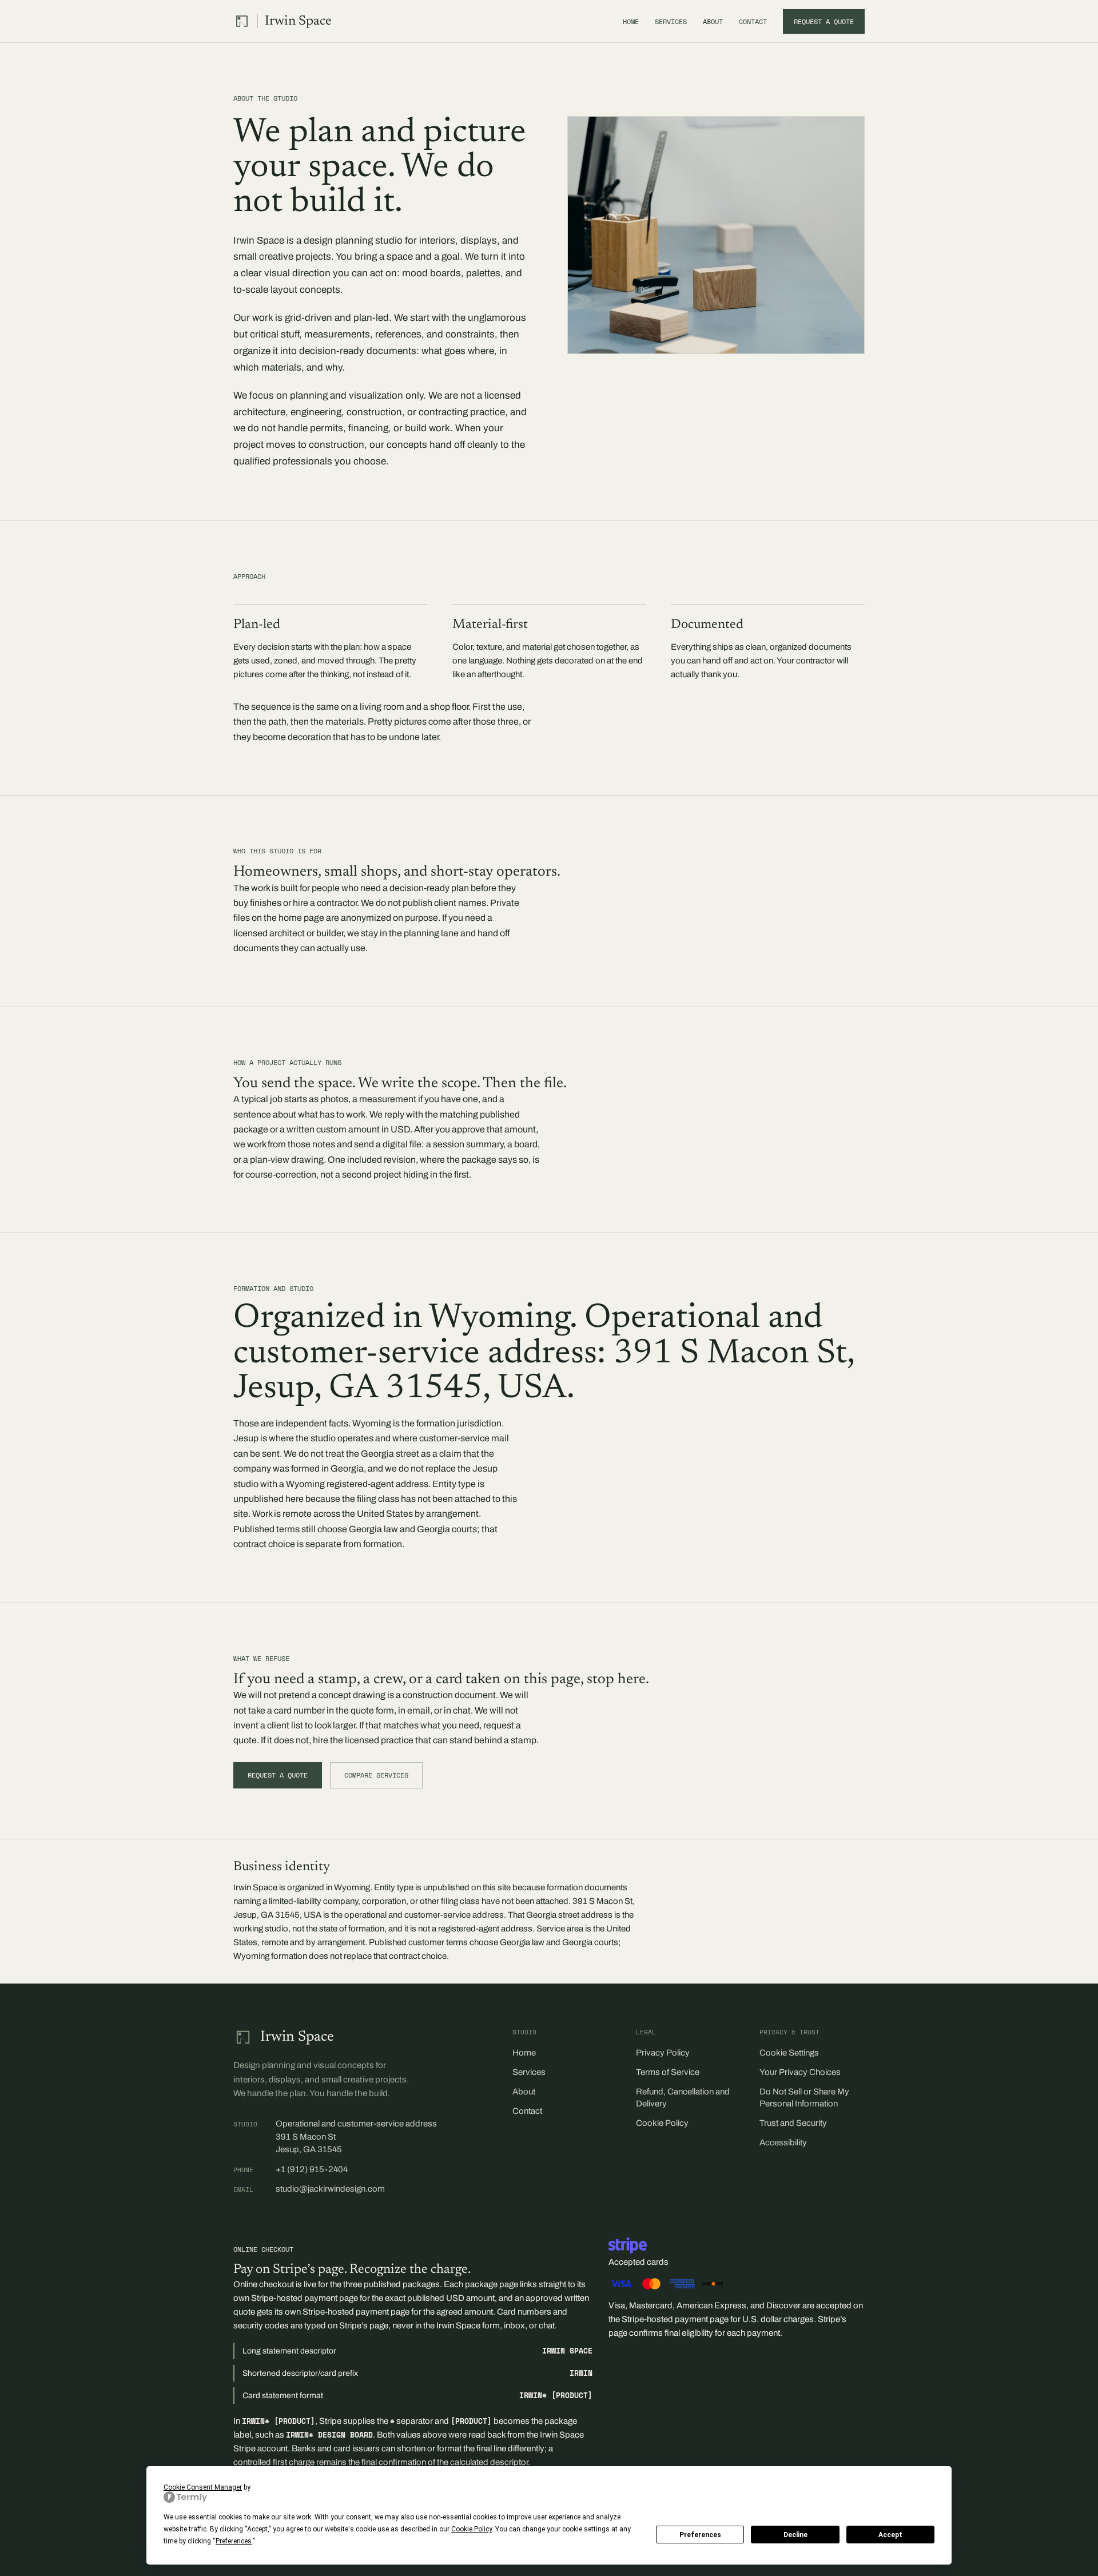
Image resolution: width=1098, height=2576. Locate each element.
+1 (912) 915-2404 (312, 2169)
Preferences (700, 2535)
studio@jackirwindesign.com (330, 2189)
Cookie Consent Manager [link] (203, 2487)
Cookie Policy (662, 2123)
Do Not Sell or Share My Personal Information (804, 2098)
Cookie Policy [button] (472, 2529)
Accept (890, 2535)
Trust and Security (793, 2123)
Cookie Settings (789, 2053)
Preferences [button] (234, 2541)
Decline (795, 2535)
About (713, 21)
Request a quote (824, 21)
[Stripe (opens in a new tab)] (628, 2245)
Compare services (376, 1775)
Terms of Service (668, 2072)
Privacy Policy (663, 2053)
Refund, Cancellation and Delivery (683, 2098)
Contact (753, 21)
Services (671, 21)
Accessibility (783, 2142)
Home (631, 21)
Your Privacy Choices (800, 2072)
